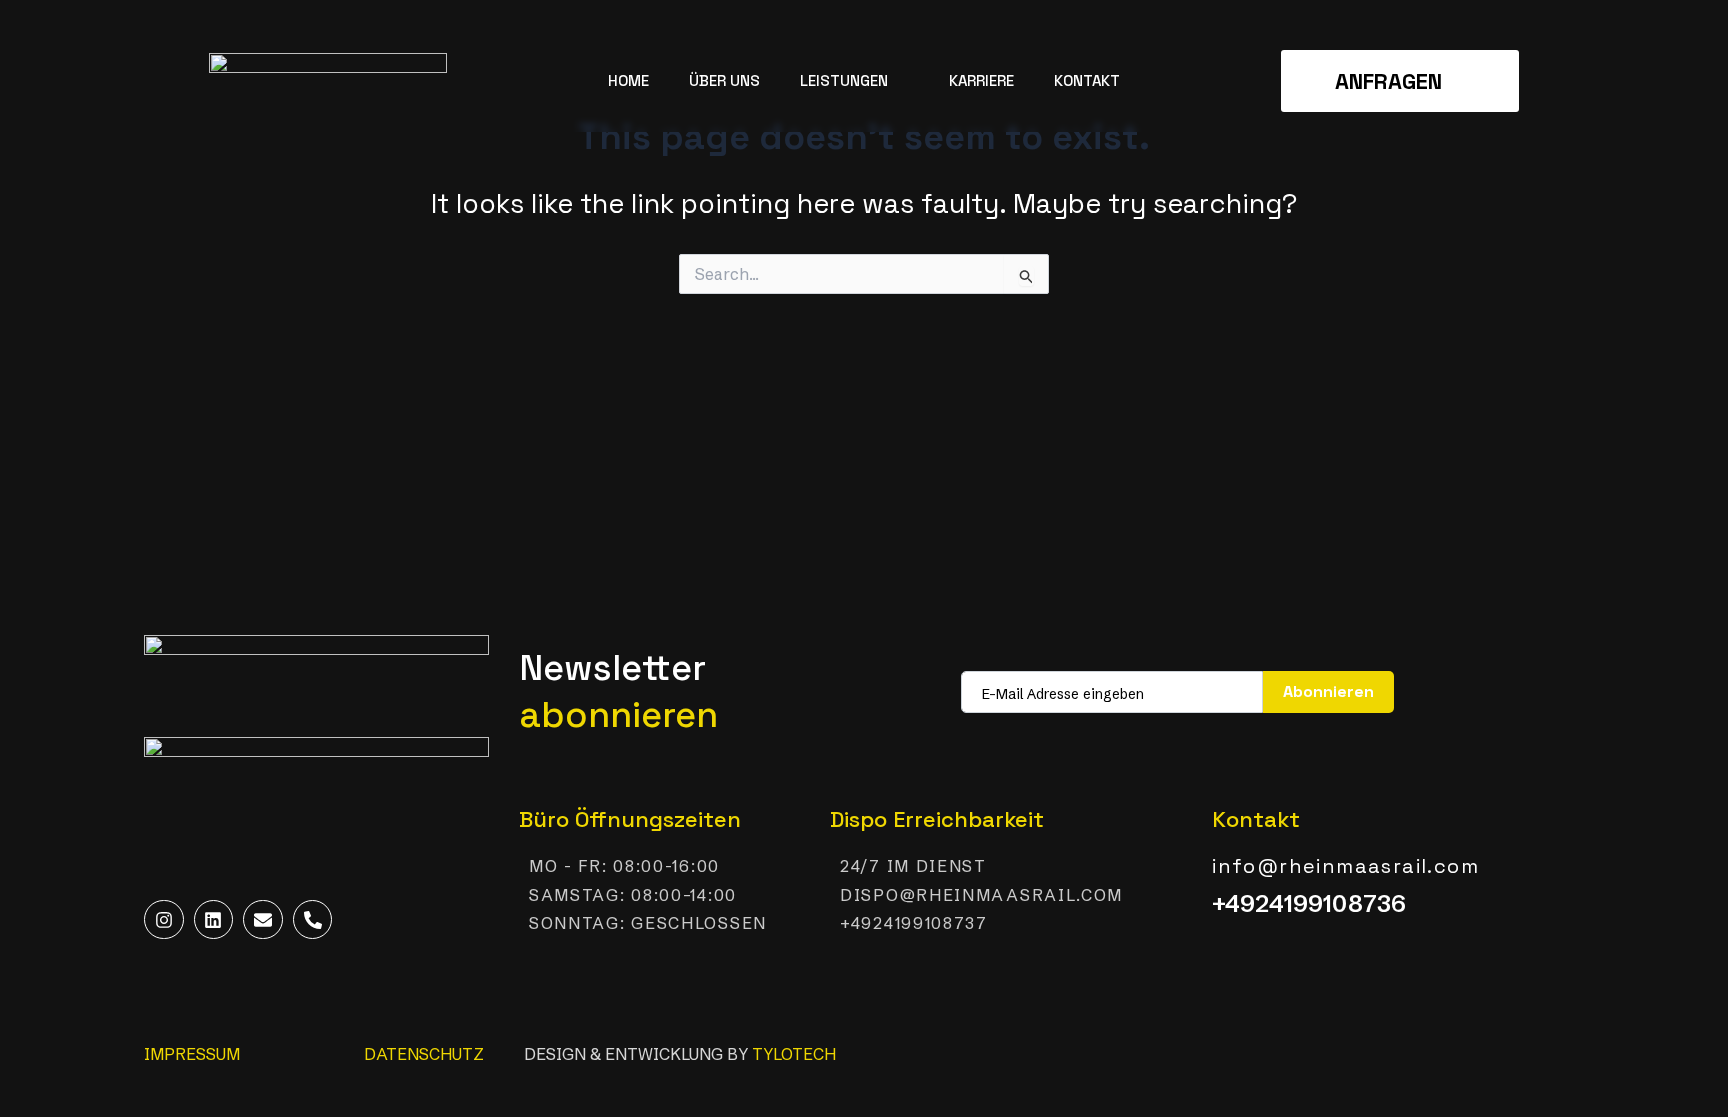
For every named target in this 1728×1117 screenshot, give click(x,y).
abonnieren (1328, 691)
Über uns (724, 80)
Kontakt (1087, 80)
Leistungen (844, 80)
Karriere (981, 80)
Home (628, 80)
